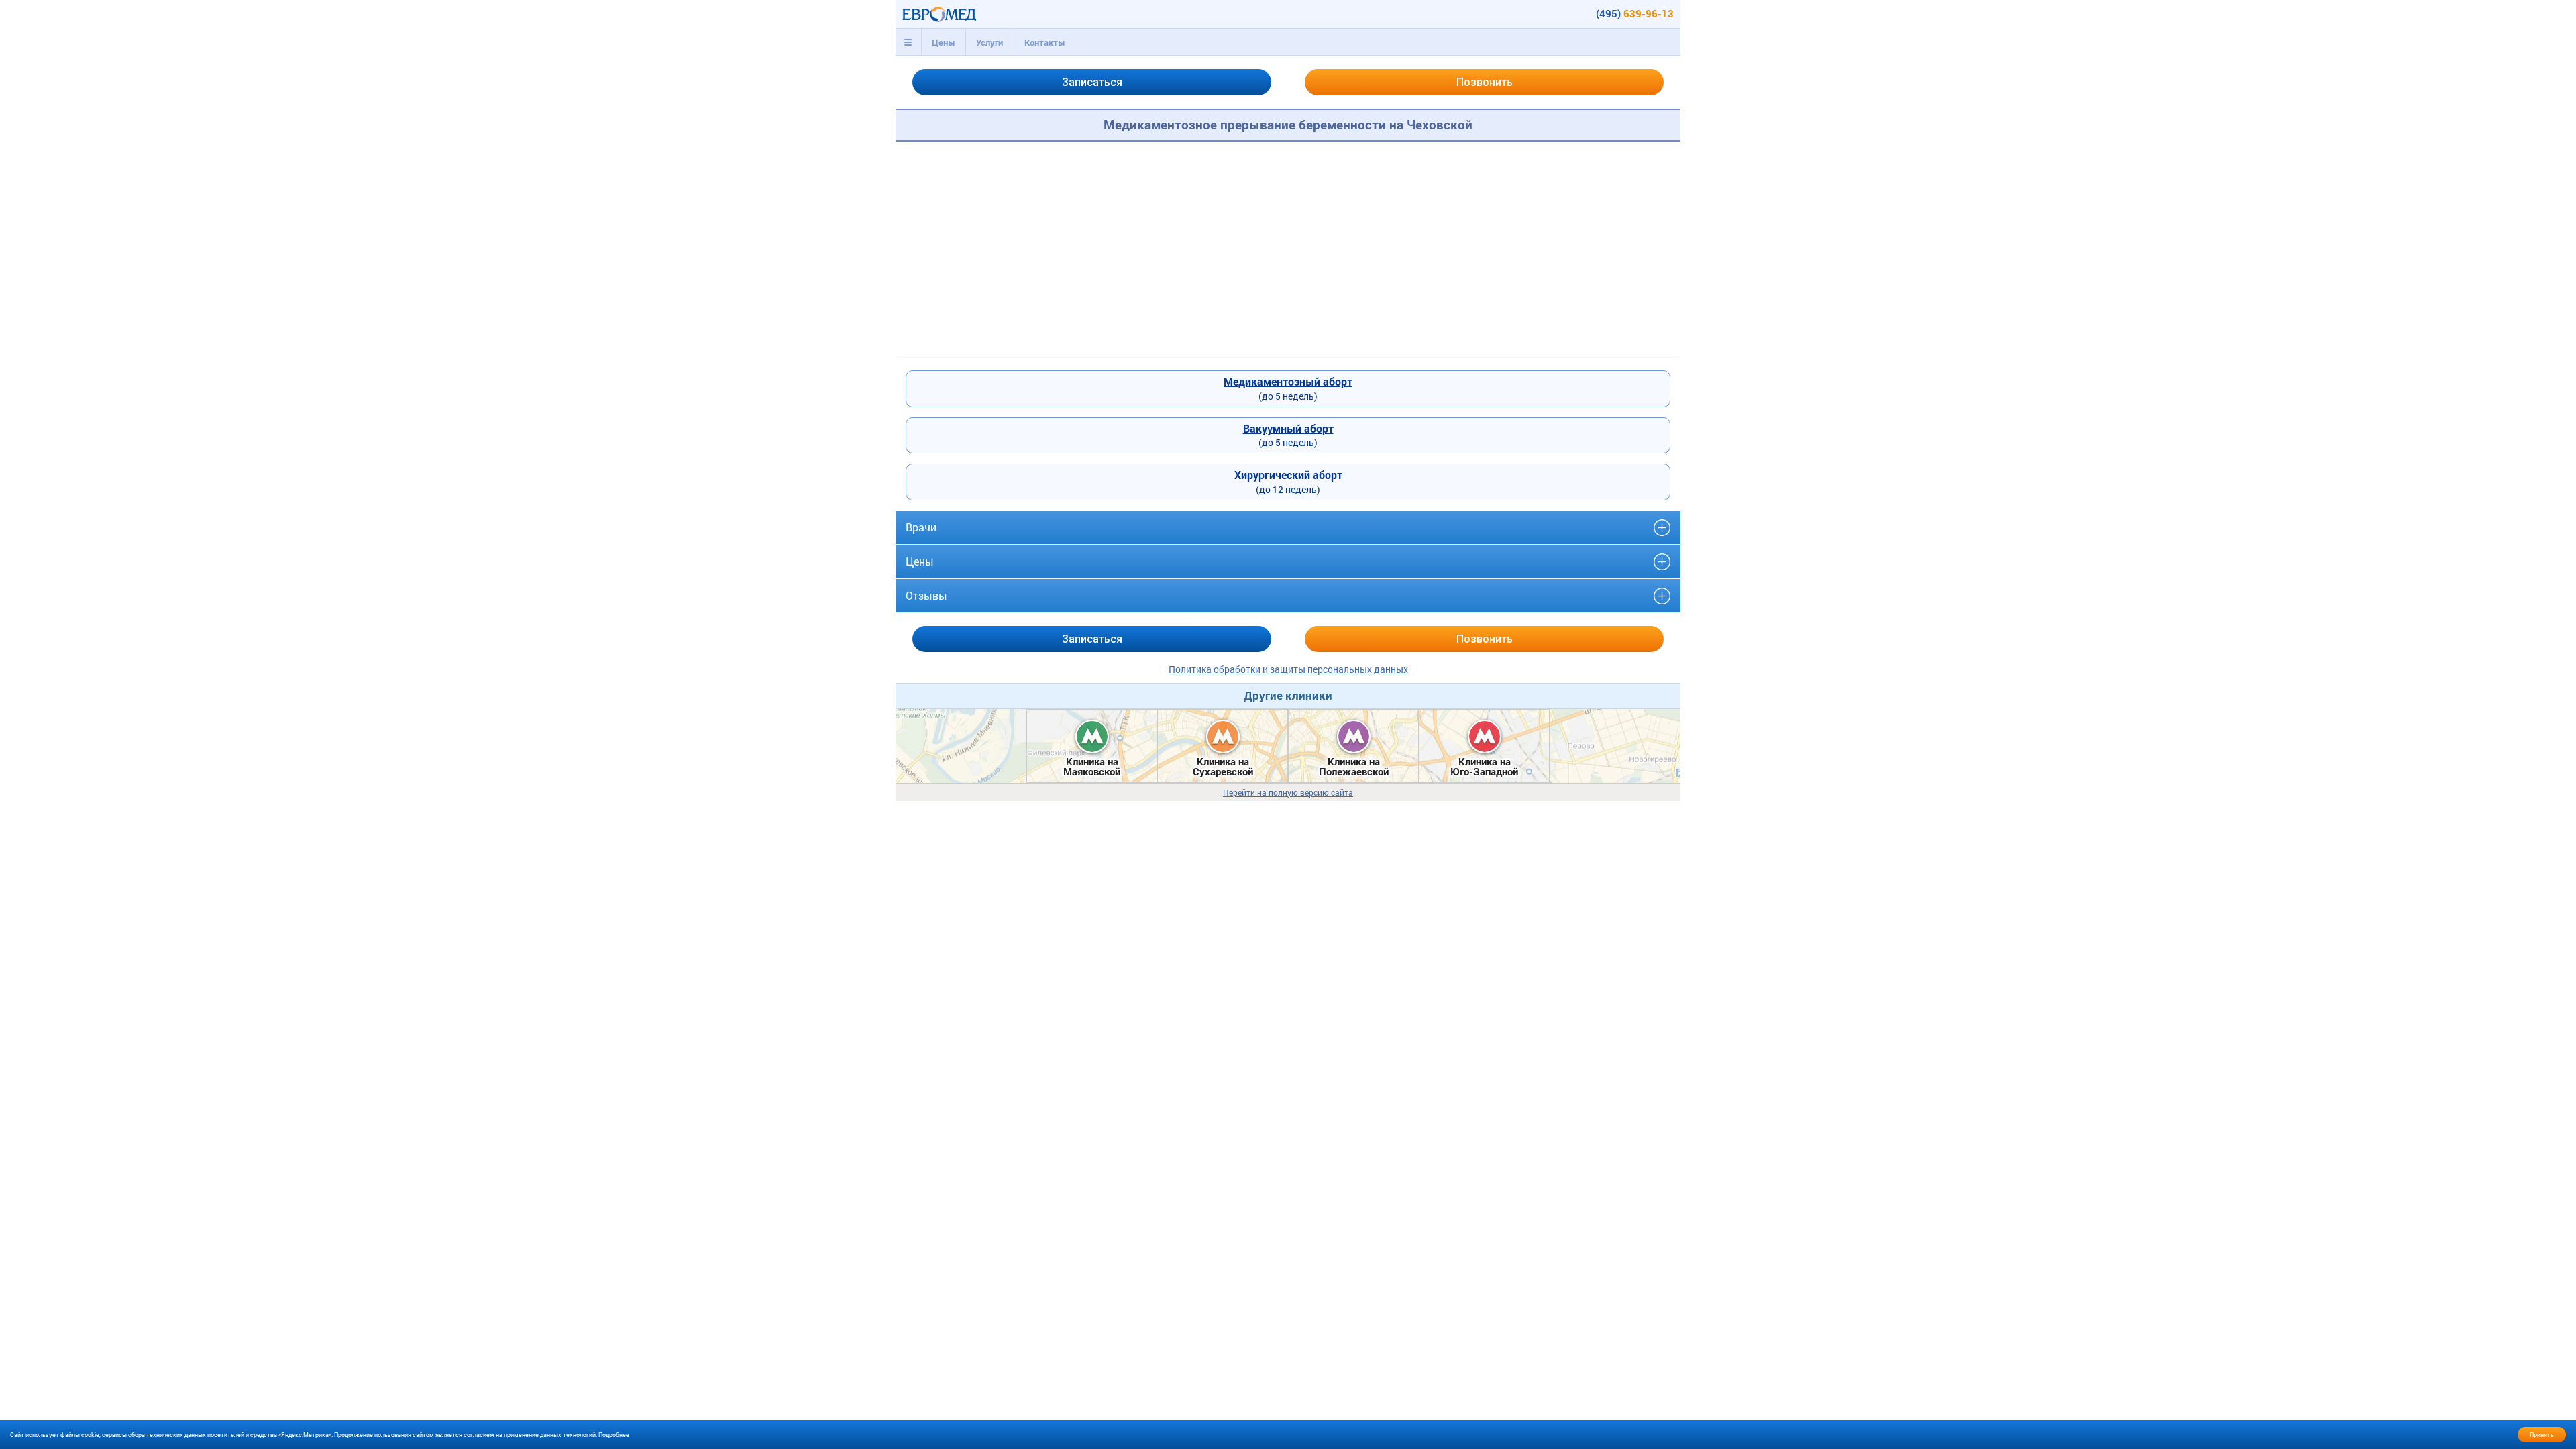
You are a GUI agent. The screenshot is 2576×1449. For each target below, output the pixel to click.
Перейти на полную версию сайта (1288, 793)
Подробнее (614, 1435)
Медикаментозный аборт (1288, 381)
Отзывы (926, 595)
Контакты (1045, 42)
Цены (944, 42)
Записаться (1092, 82)
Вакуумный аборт (1288, 428)
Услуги (989, 42)
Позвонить (1485, 82)
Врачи (921, 527)
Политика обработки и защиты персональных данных (1288, 669)
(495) (1635, 13)
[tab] (908, 42)
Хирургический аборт (1288, 475)
